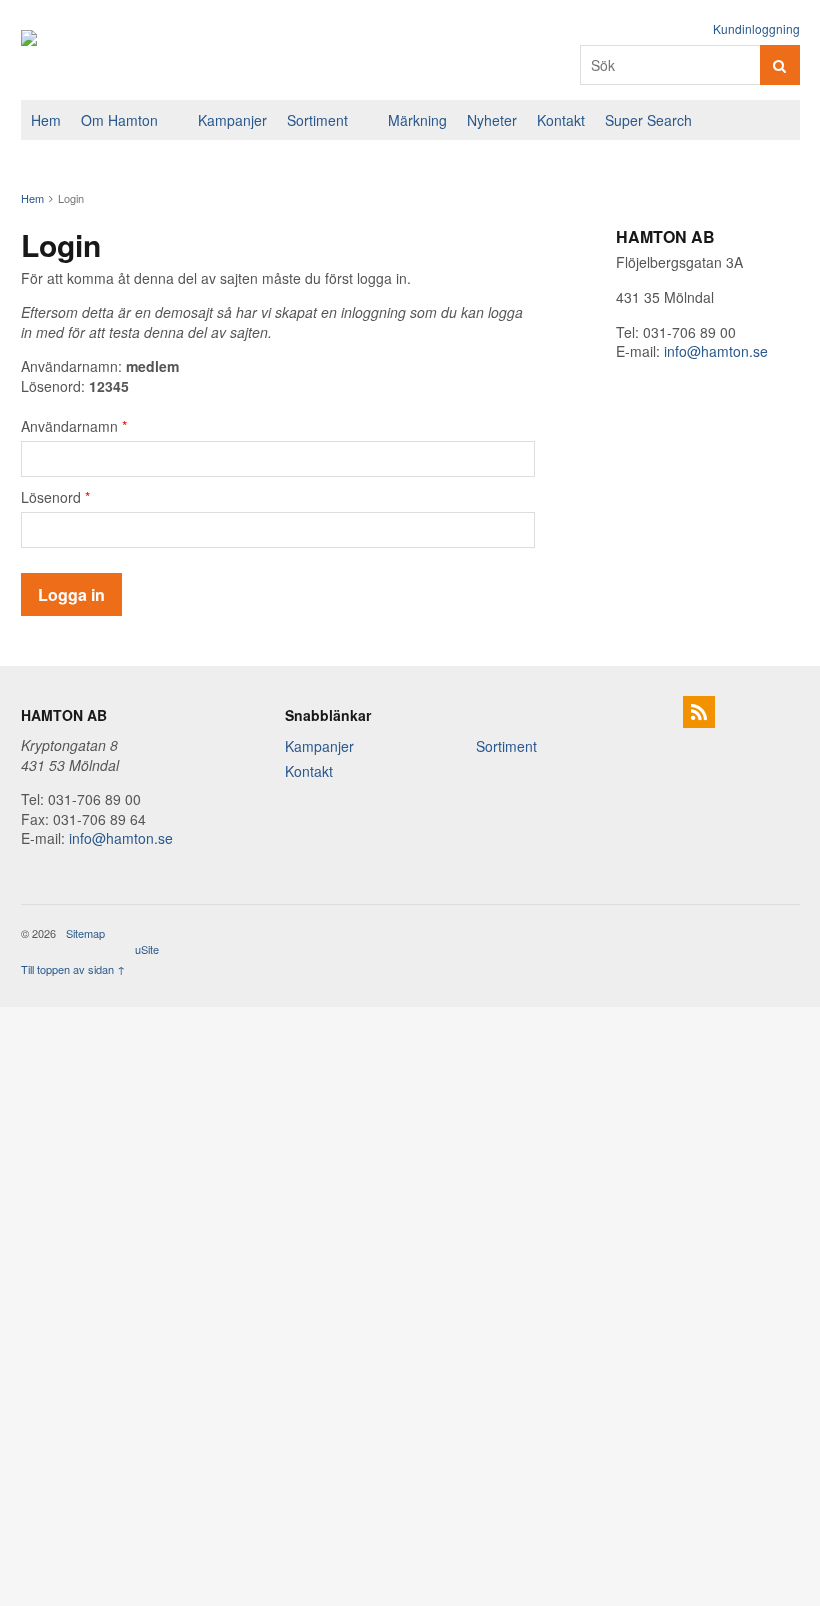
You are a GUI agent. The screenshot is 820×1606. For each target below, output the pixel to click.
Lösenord (55, 497)
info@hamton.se (716, 351)
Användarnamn (74, 426)
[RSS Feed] (699, 712)
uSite (147, 949)
